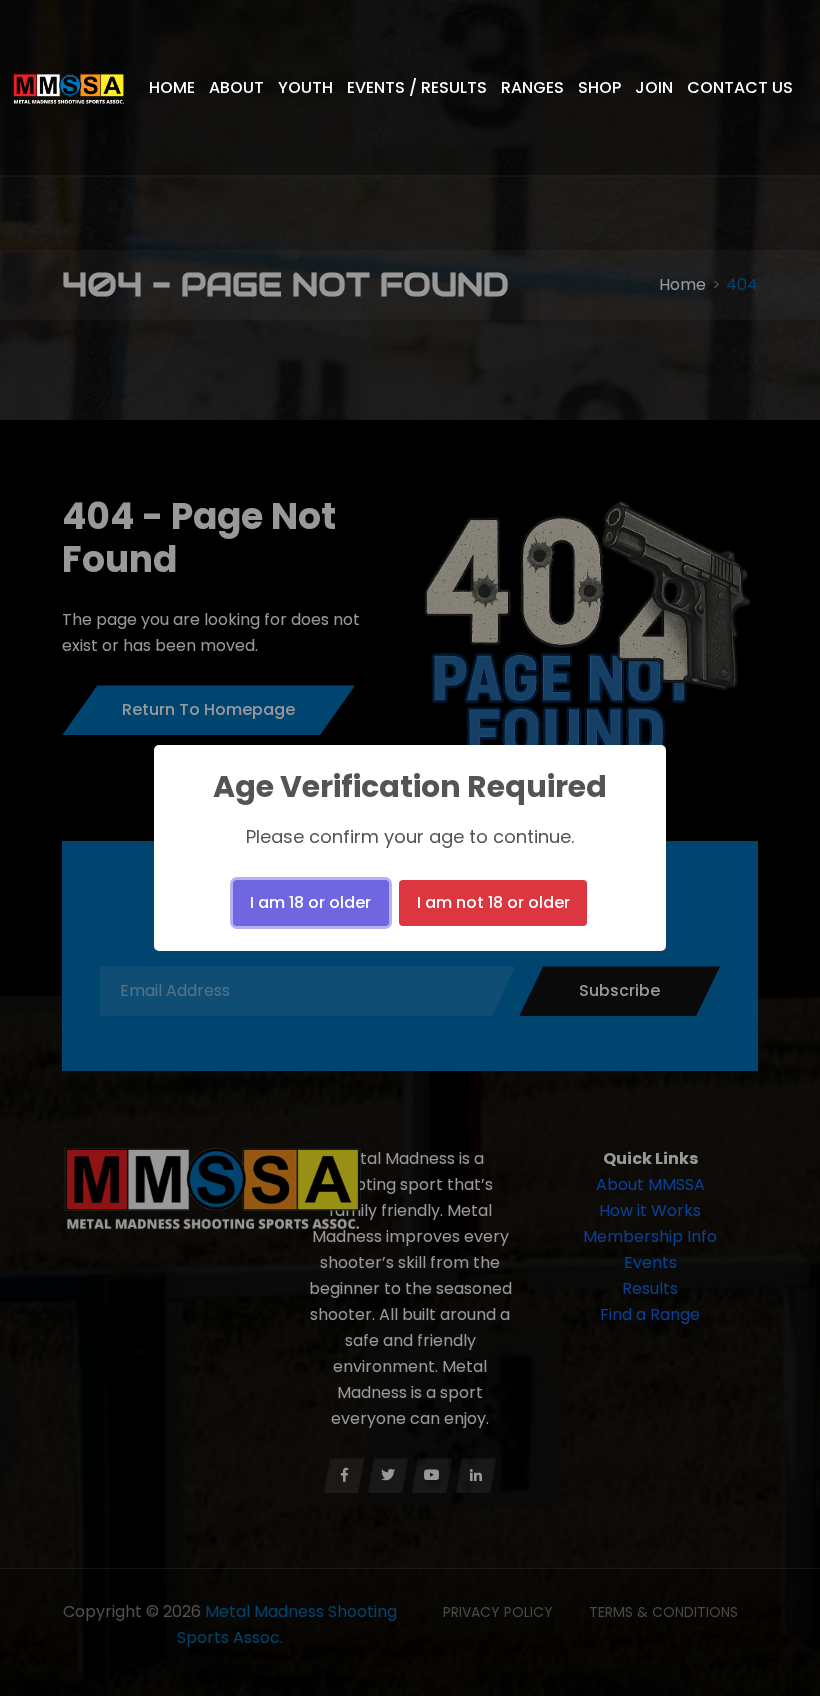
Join (654, 87)
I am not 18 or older (493, 902)
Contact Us (740, 87)
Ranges (532, 87)
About (236, 87)
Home (172, 87)
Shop (599, 87)
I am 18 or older (310, 902)
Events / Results (417, 87)
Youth (305, 87)
